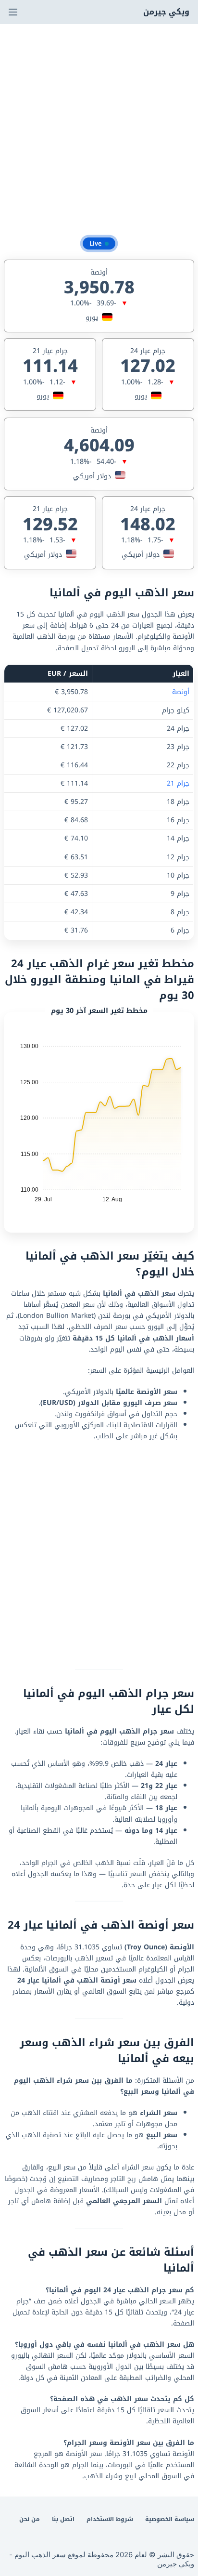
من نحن (30, 2520)
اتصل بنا (63, 2520)
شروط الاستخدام (110, 2520)
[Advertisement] (99, 128)
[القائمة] (13, 12)
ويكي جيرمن (166, 12)
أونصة (181, 692)
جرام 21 (178, 783)
